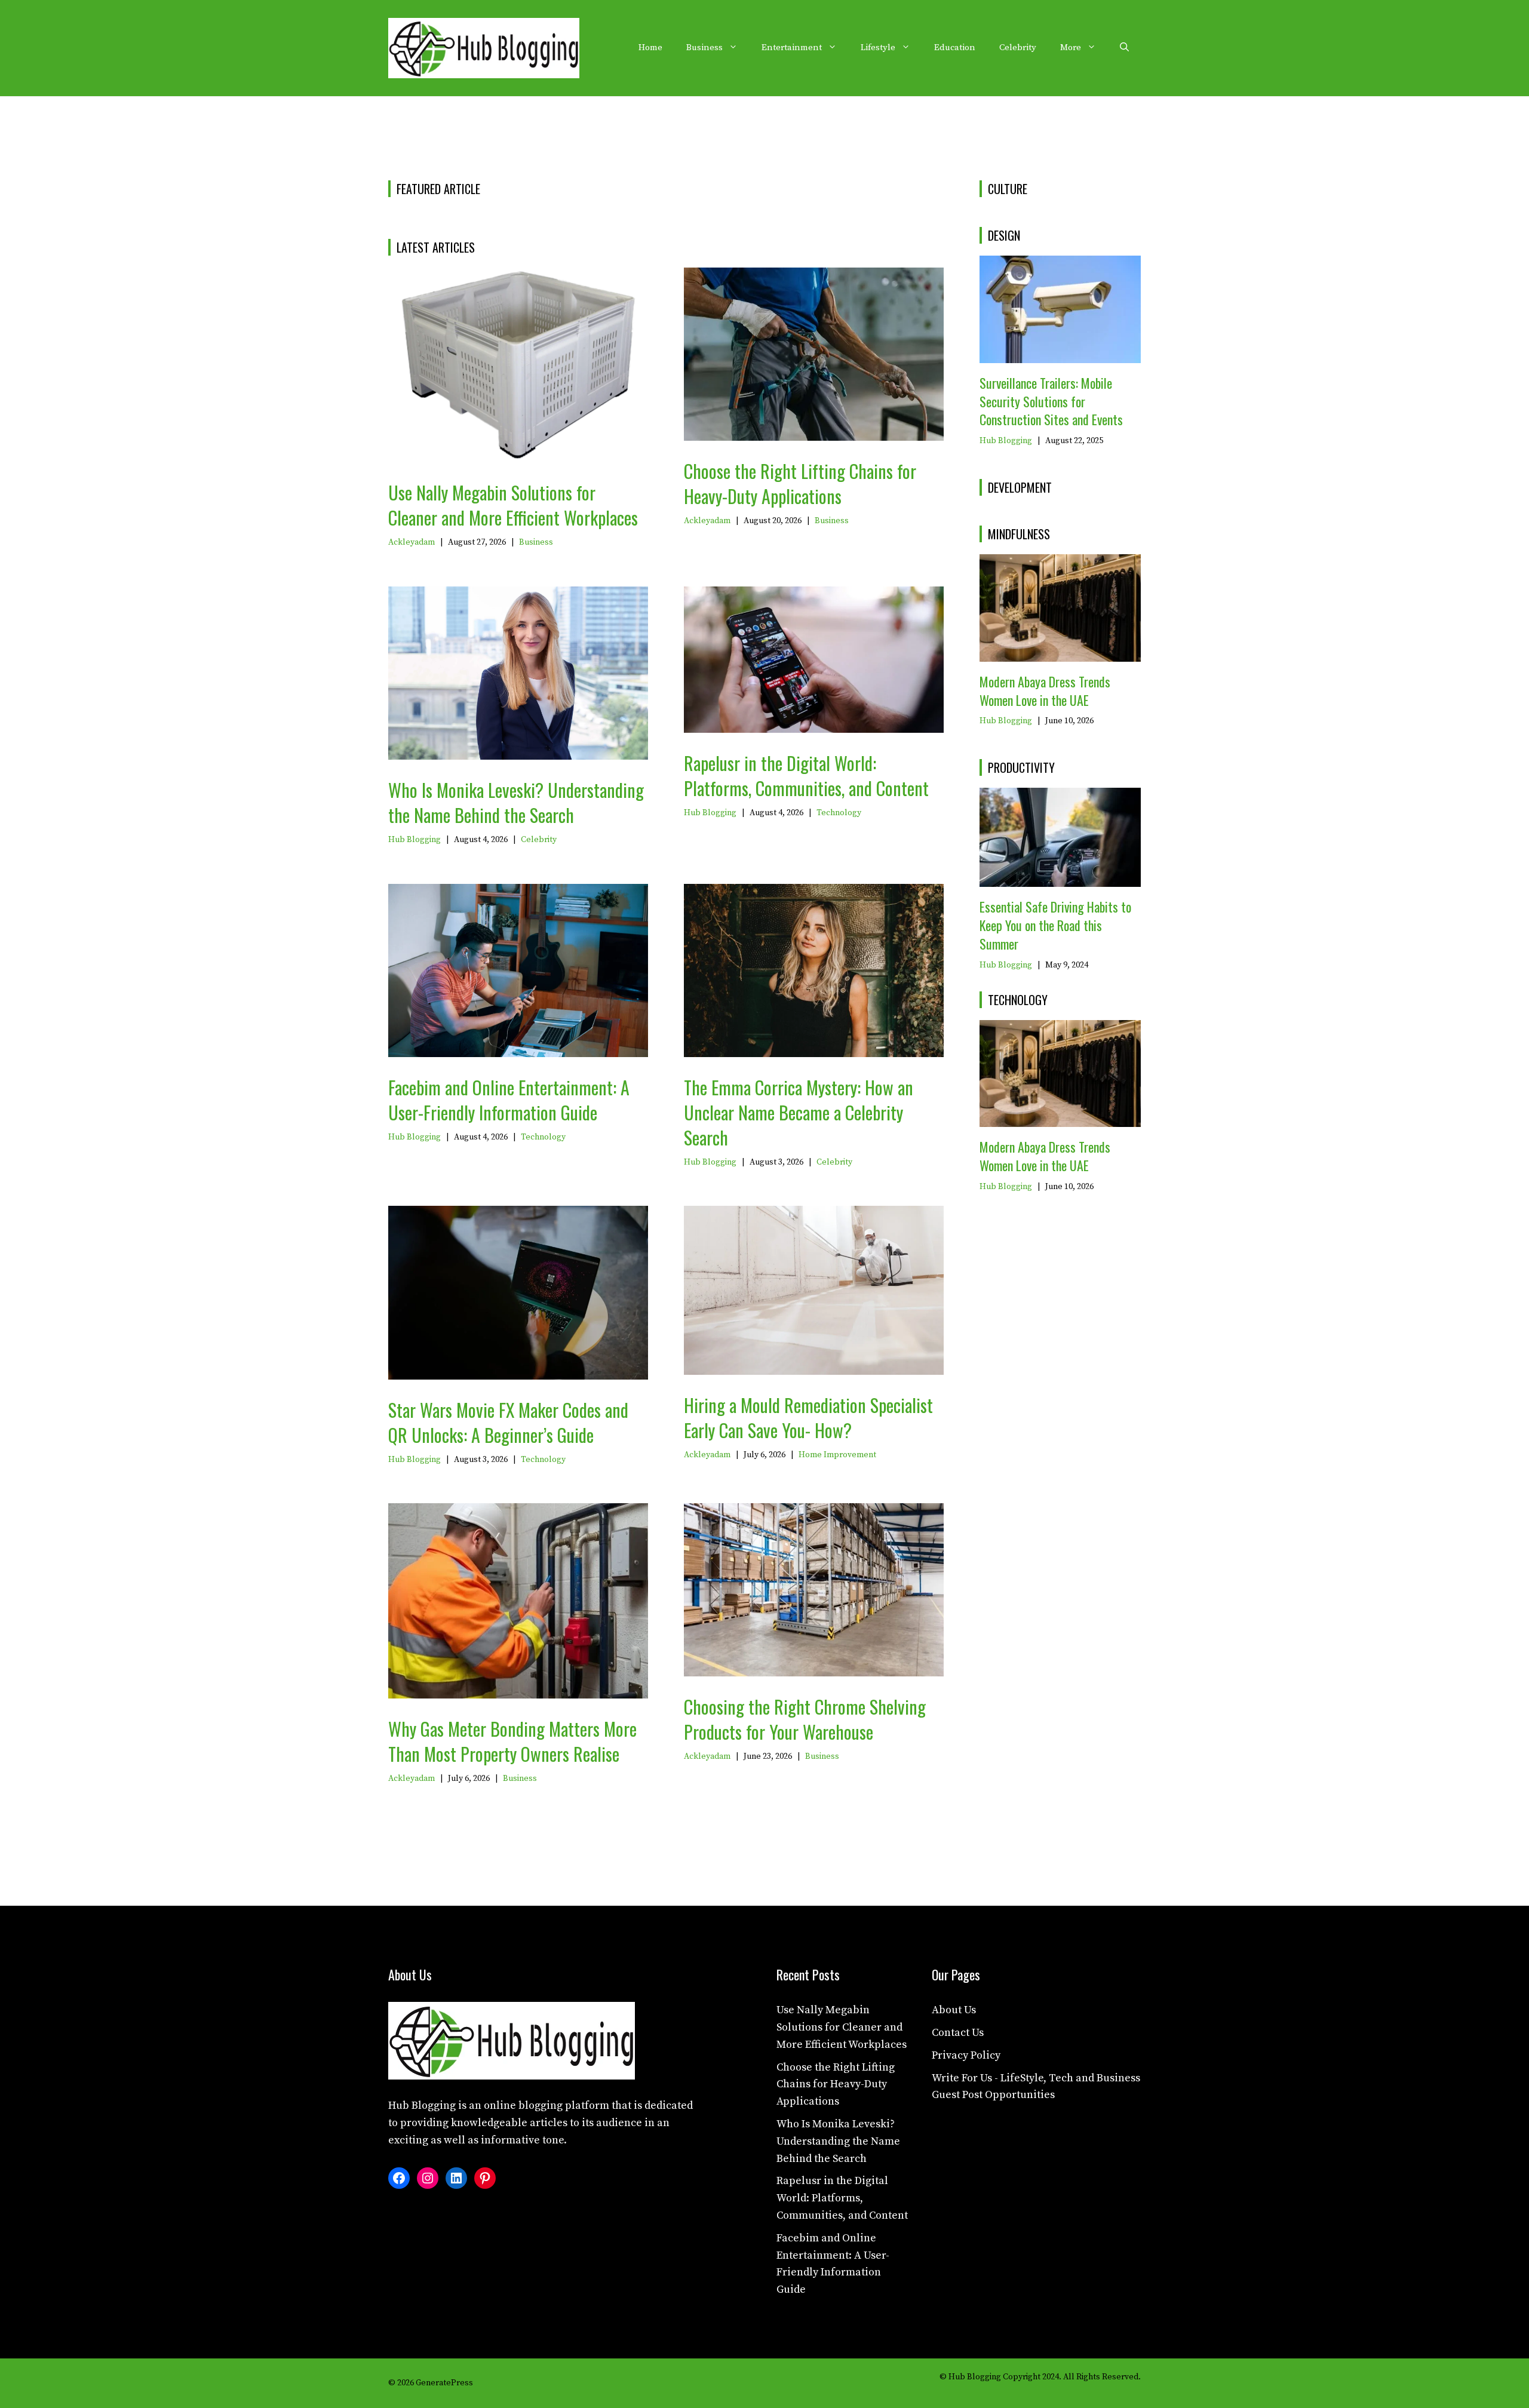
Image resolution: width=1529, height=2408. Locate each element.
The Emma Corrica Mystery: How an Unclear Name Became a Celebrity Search (799, 1112)
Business (704, 47)
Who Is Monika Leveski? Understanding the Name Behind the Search (516, 802)
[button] (1124, 48)
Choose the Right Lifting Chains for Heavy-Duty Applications (800, 483)
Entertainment (792, 47)
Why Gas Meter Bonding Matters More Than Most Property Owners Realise (512, 1741)
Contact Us (958, 2033)
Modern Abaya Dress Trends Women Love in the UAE (1045, 691)
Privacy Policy (966, 2055)
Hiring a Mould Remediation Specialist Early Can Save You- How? (808, 1418)
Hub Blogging (415, 840)
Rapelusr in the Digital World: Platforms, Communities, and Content (806, 775)
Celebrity (1018, 47)
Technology (839, 813)
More (1071, 47)
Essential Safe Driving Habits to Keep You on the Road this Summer (1055, 925)
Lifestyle (878, 47)
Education (955, 47)
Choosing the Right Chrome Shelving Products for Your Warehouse (805, 1719)
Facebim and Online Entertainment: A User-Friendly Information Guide (509, 1100)
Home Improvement (837, 1455)
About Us (954, 2010)
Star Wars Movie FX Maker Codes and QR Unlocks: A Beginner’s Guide (508, 1422)
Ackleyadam (412, 542)
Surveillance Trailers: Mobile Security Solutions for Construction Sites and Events (1051, 401)
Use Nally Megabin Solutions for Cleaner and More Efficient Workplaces (513, 505)
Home (650, 47)
